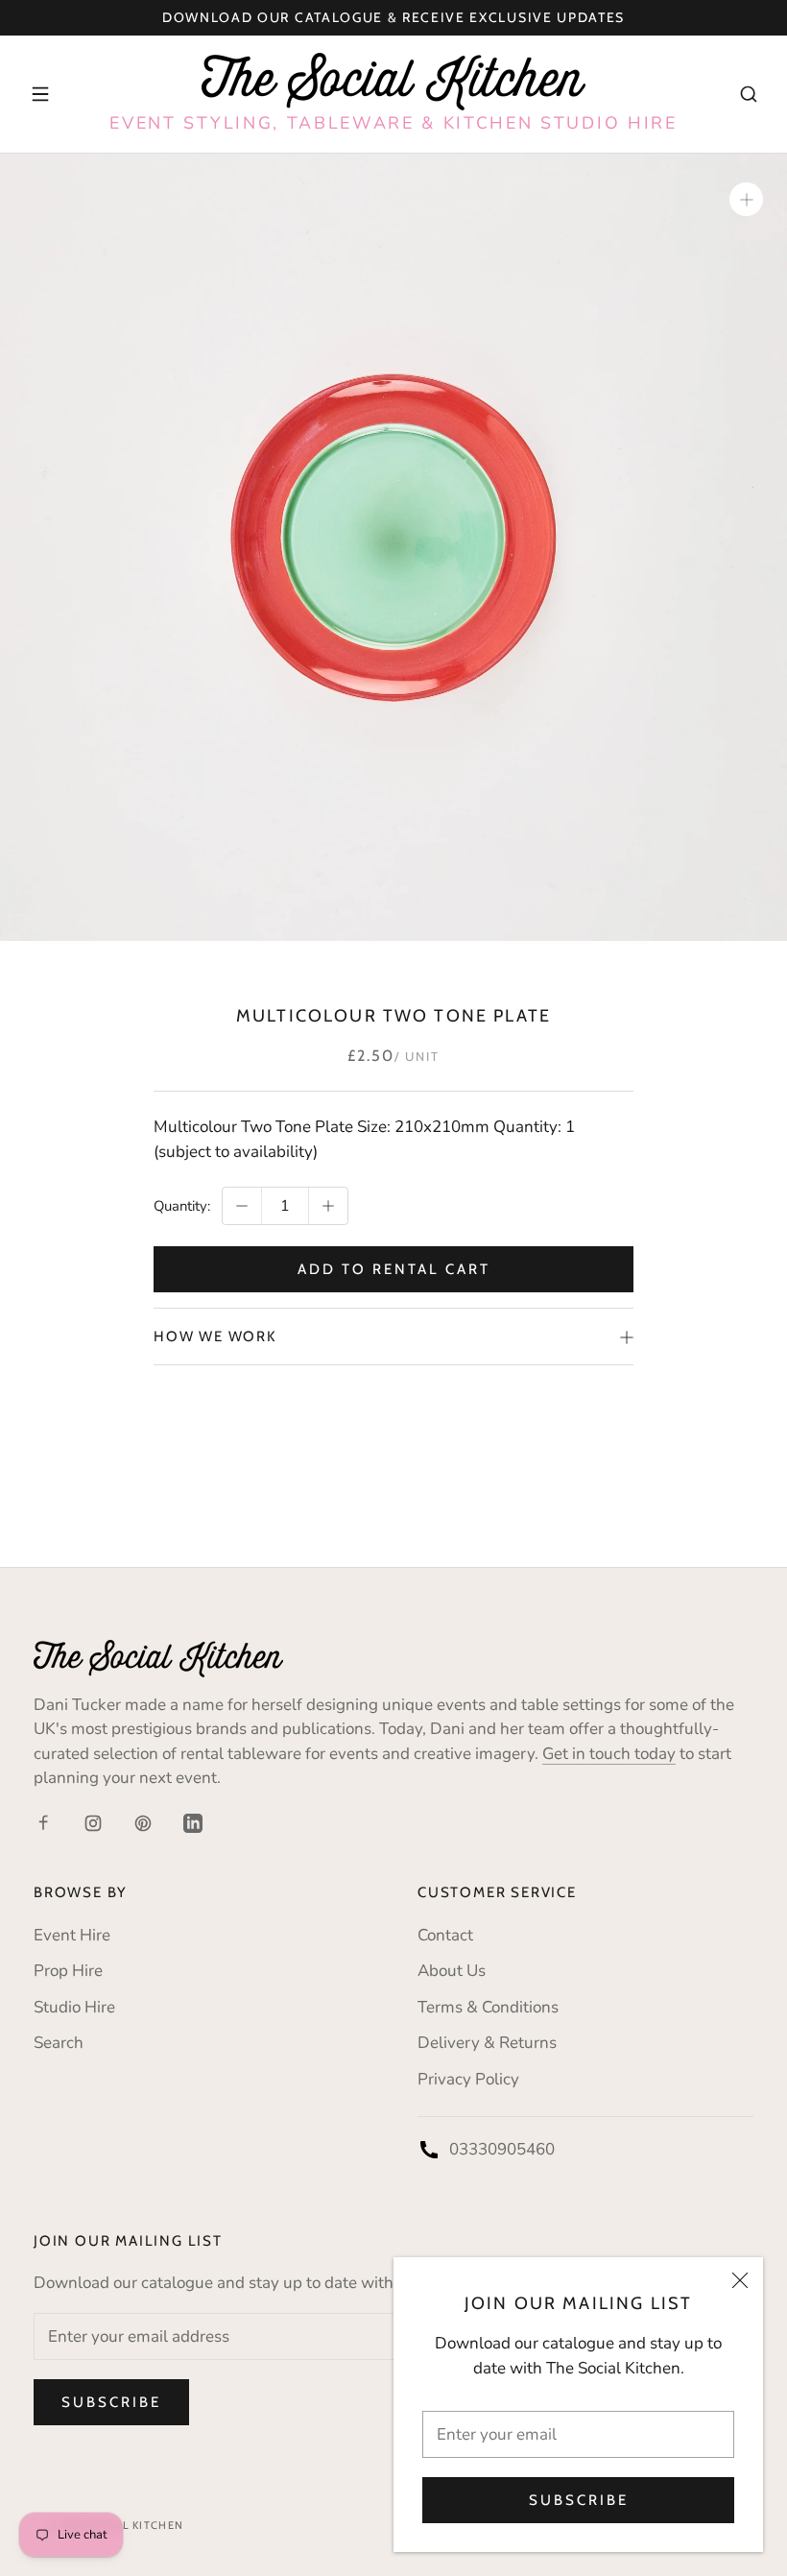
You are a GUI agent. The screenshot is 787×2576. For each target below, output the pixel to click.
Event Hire (72, 1935)
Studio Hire (74, 2007)
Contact (445, 1935)
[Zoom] (746, 199)
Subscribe (579, 2500)
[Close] (740, 2280)
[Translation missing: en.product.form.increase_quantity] (328, 1206)
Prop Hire (68, 1971)
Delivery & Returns (487, 2043)
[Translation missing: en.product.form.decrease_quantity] (242, 1206)
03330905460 (502, 2149)
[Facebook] (43, 1822)
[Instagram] (93, 1822)
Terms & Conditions (488, 2007)
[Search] (749, 94)
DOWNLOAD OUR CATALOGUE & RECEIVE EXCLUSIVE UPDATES (393, 17)
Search (59, 2043)
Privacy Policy (468, 2079)
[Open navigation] (40, 94)
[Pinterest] (143, 1822)
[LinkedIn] (193, 1822)
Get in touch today (609, 1754)
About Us (452, 1971)
